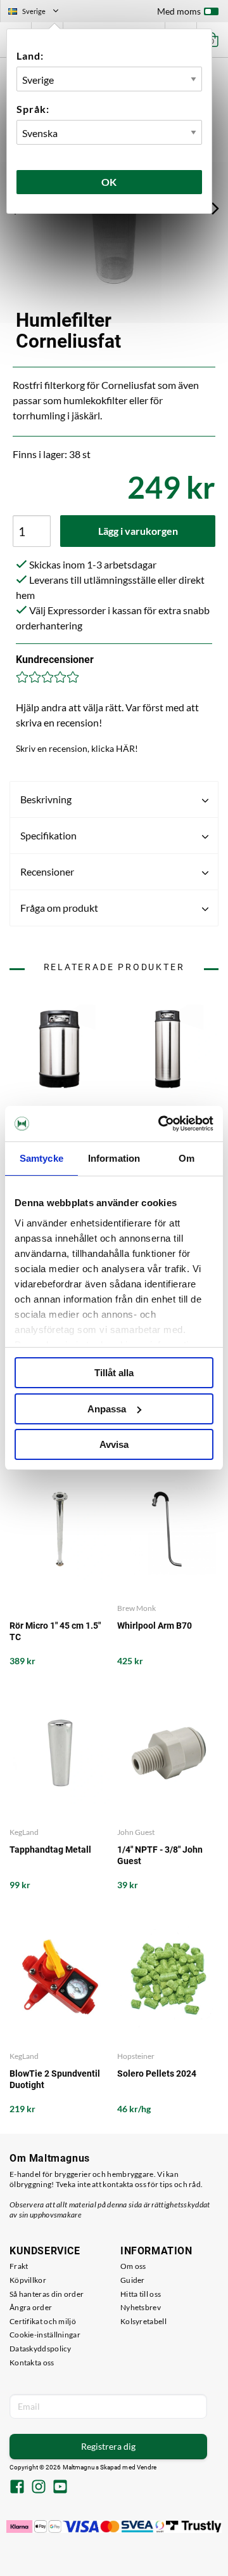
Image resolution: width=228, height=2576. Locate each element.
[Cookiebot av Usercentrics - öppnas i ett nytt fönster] (161, 1124)
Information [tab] (114, 1158)
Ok (110, 182)
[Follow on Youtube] (60, 2488)
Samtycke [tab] (41, 1158)
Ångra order (31, 2307)
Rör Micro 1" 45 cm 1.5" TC (55, 1631)
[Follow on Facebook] (17, 2488)
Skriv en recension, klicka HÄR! (77, 748)
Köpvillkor (28, 2280)
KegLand (24, 1832)
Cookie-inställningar (45, 2335)
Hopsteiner (136, 2056)
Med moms (179, 11)
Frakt (19, 2266)
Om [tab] (187, 1158)
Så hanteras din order (47, 2294)
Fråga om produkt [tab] (59, 908)
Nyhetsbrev (141, 2307)
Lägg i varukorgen (138, 531)
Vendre (147, 2467)
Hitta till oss (141, 2294)
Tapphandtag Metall (50, 1850)
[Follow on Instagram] (39, 2488)
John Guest (136, 1832)
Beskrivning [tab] (46, 799)
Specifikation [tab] (48, 835)
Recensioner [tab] (47, 871)
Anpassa (107, 1409)
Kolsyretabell (143, 2321)
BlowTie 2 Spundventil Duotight (55, 2079)
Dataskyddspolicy (41, 2349)
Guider (133, 2280)
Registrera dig (108, 2446)
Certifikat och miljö (43, 2321)
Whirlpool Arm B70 (155, 1626)
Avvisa (114, 1444)
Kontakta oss (32, 2362)
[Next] (215, 208)
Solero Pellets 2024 (157, 2073)
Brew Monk (136, 1608)
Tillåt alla (114, 1373)
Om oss (133, 2266)
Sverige (39, 13)
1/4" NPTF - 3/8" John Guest (160, 1855)
